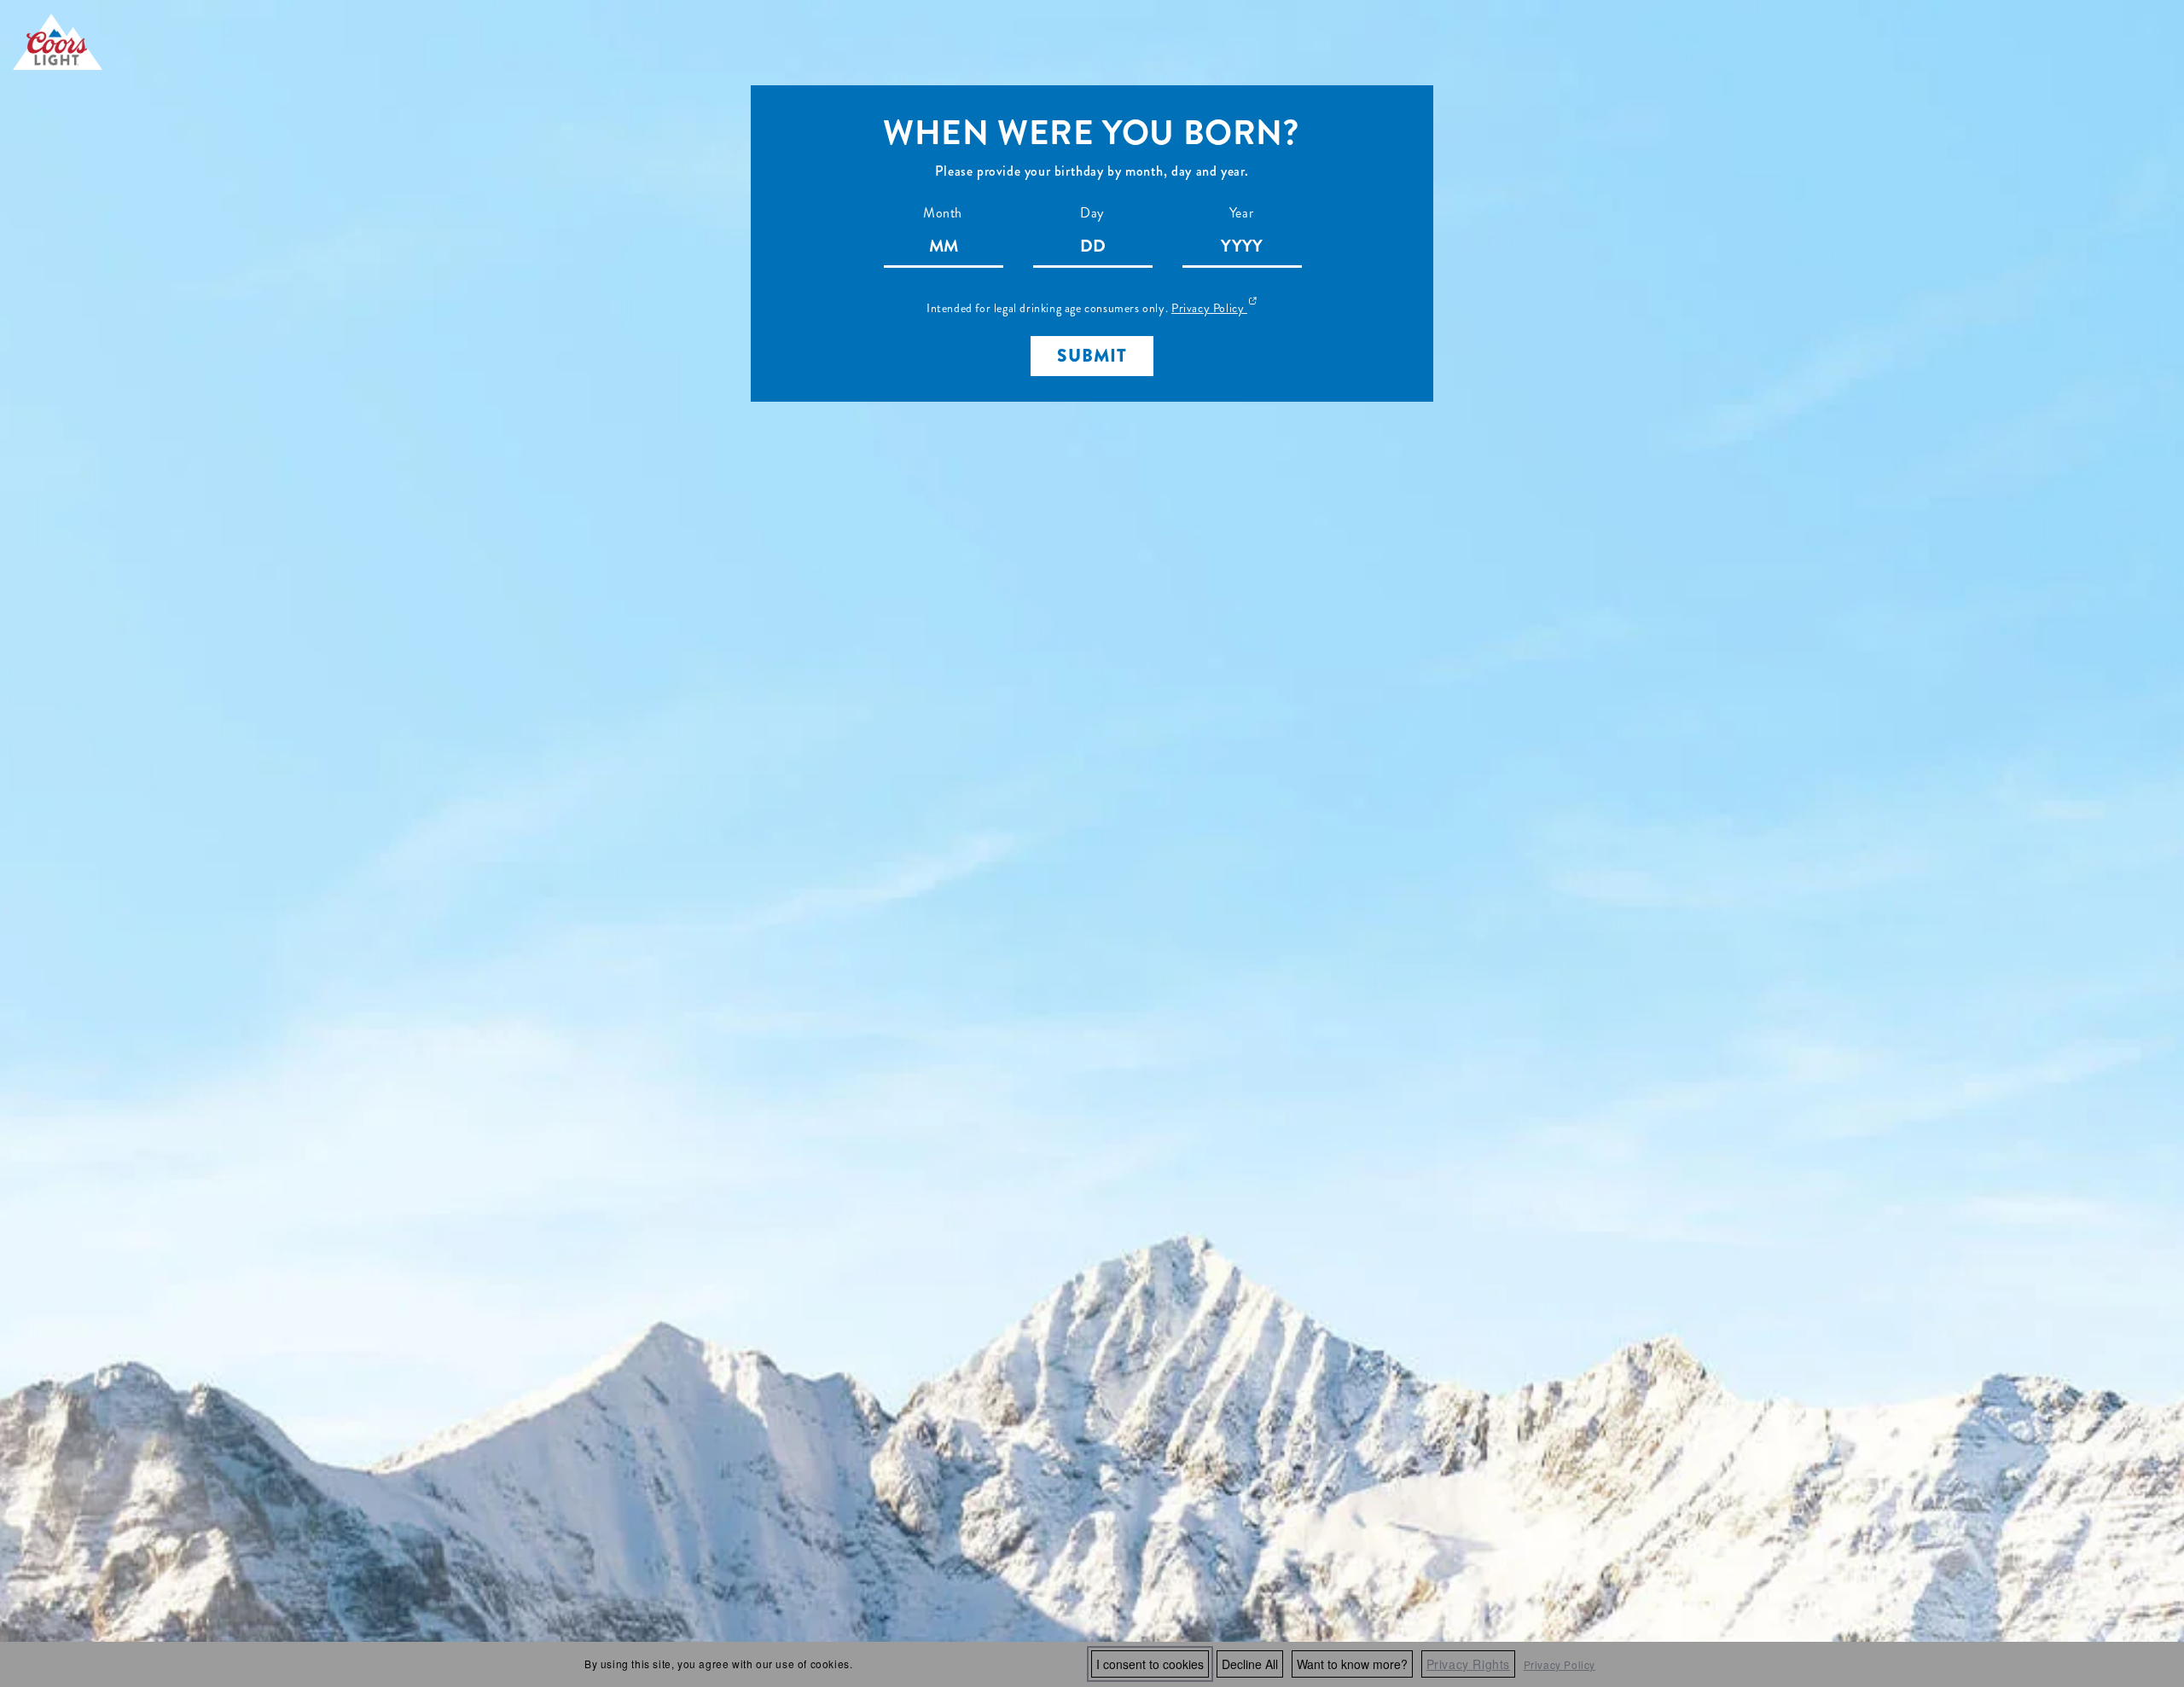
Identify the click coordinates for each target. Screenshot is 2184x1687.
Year (1241, 213)
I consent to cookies (1150, 1664)
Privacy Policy (1560, 1664)
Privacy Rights (1468, 1664)
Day (1092, 213)
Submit (1092, 356)
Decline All (1250, 1664)
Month (943, 213)
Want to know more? (1352, 1664)
